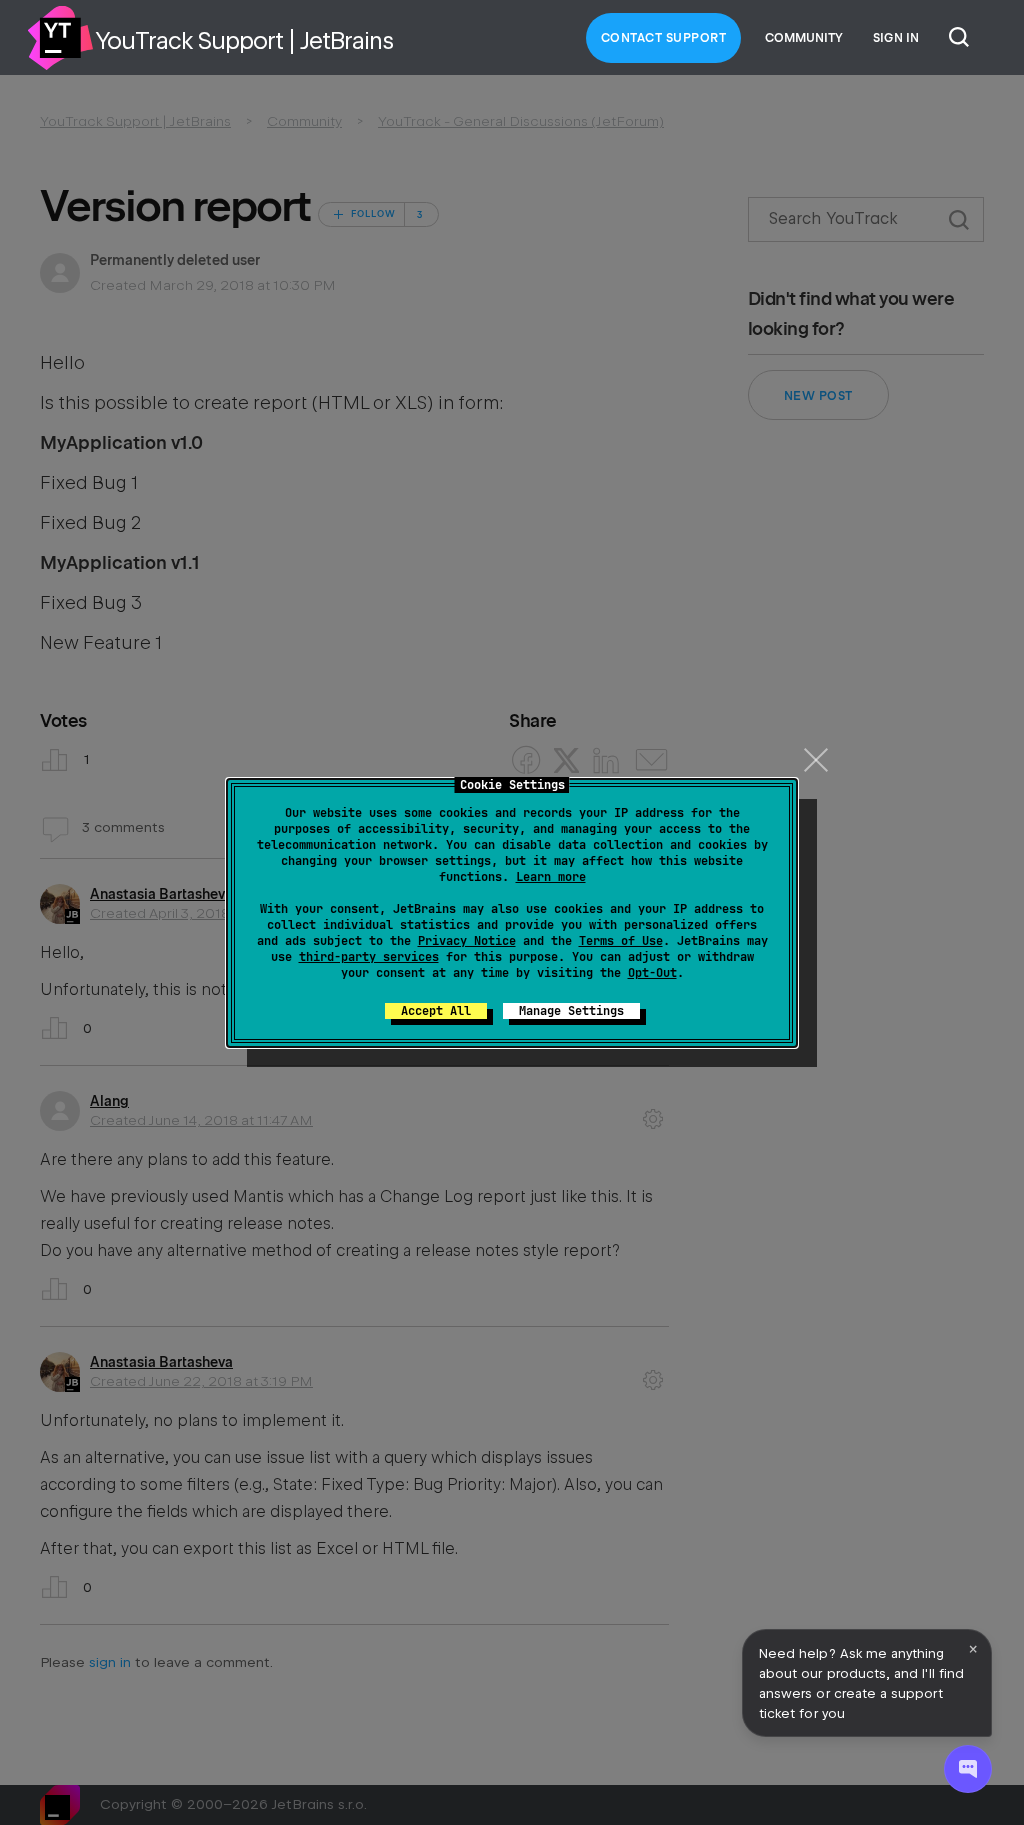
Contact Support (664, 38)
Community (804, 38)
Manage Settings (571, 1011)
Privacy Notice (467, 941)
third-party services (369, 957)
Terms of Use (621, 941)
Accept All (436, 1011)
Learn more (551, 877)
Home (60, 38)
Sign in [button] (896, 38)
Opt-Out (652, 973)
